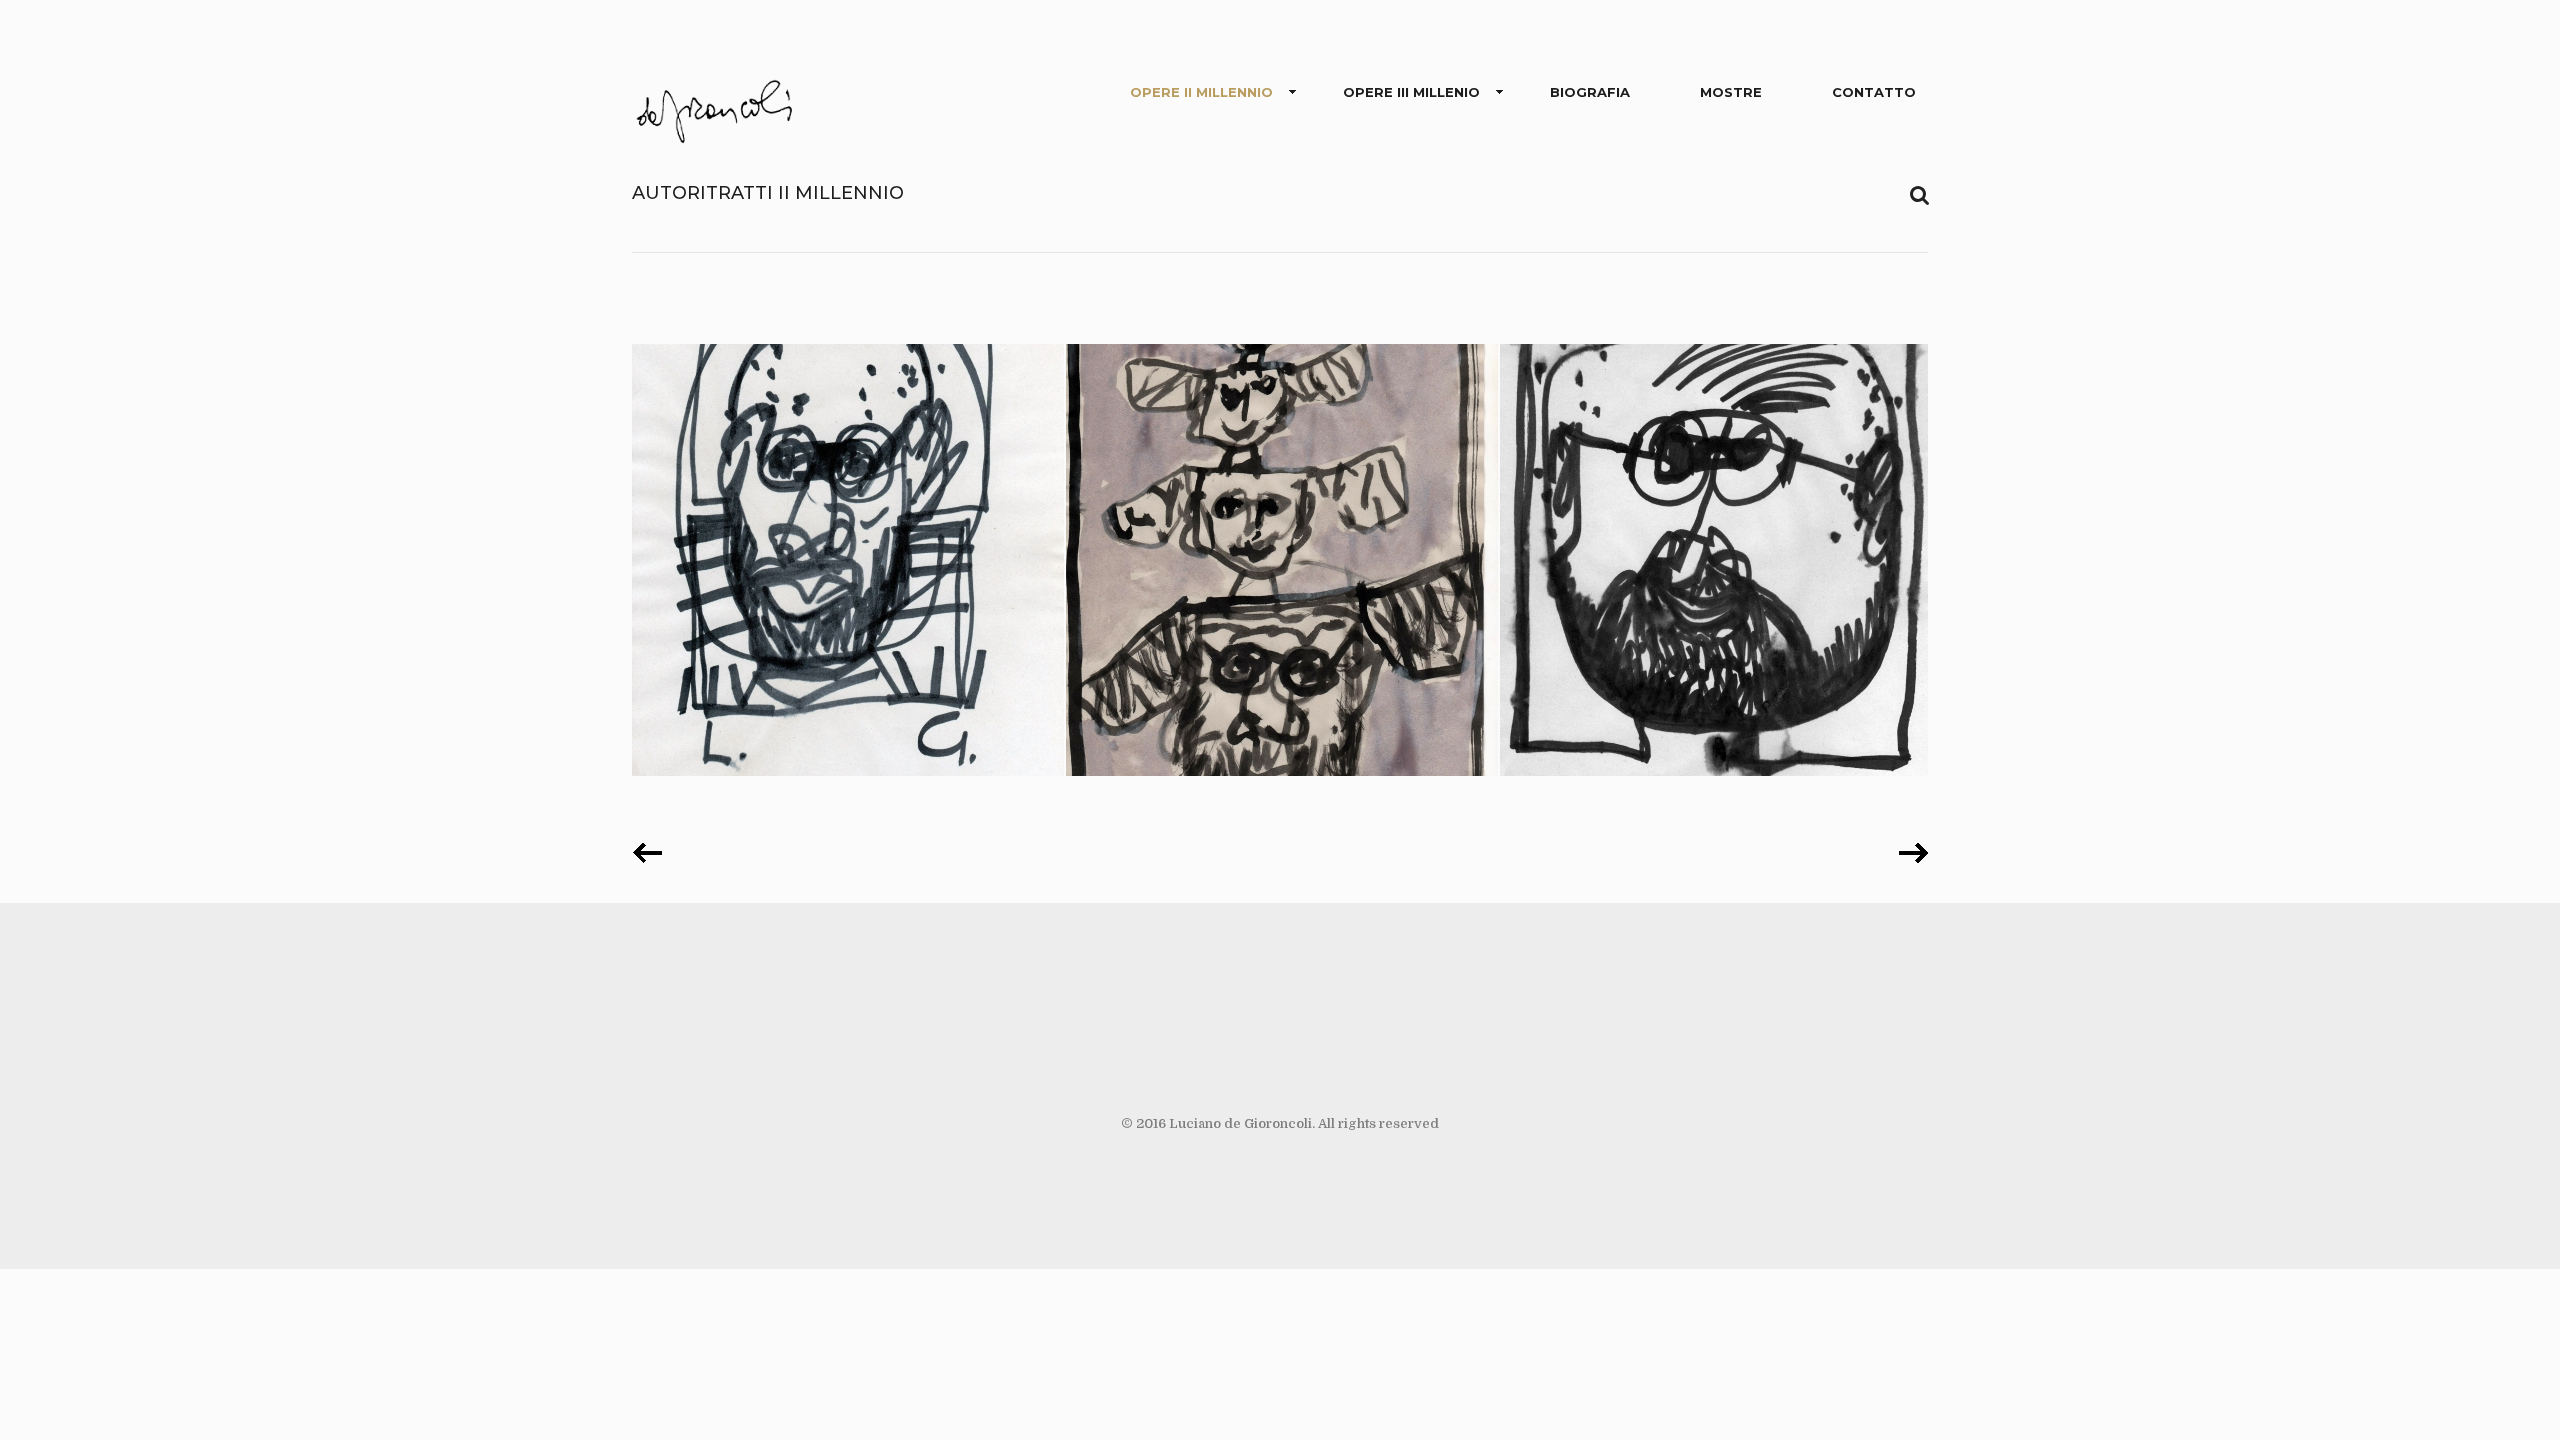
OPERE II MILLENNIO (1201, 92)
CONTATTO (1874, 92)
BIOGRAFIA (1590, 92)
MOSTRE (1731, 92)
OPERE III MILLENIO (1411, 92)
